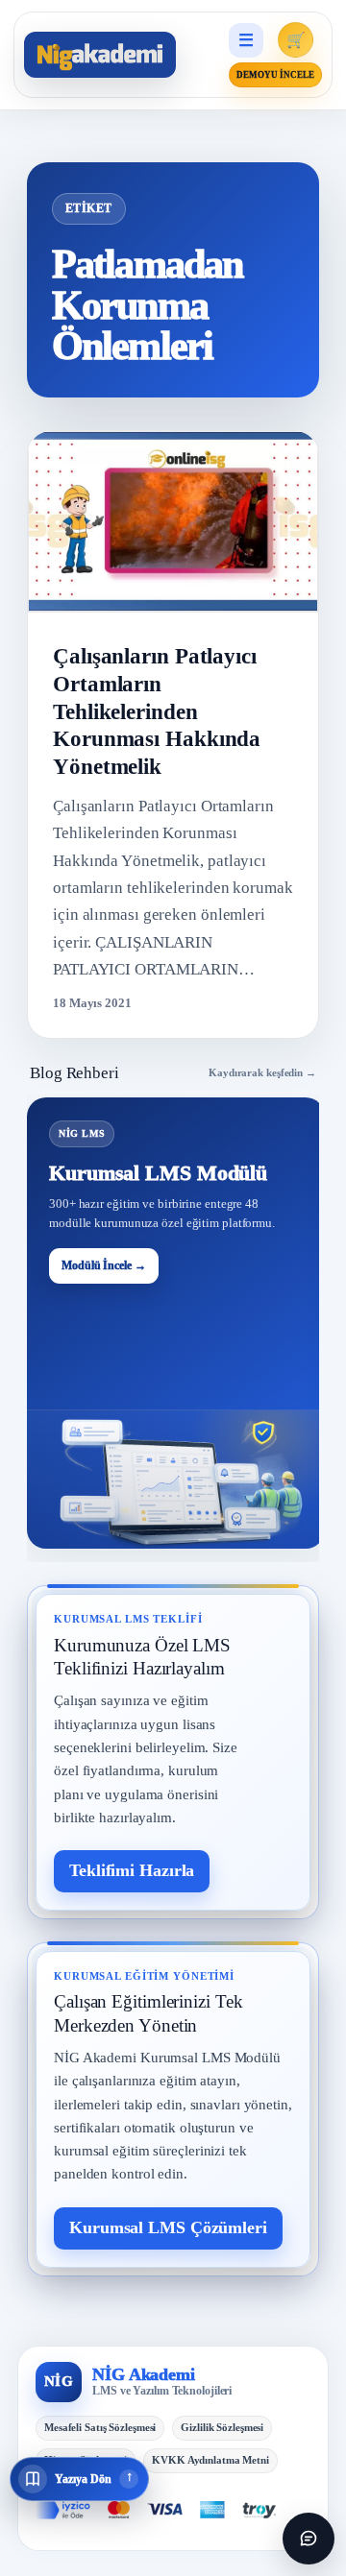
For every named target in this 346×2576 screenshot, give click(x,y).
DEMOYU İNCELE (275, 75)
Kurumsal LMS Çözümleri (168, 2227)
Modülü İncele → (104, 1265)
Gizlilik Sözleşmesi (222, 2427)
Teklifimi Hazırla (132, 1870)
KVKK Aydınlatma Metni (210, 2460)
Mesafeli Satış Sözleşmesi (100, 2427)
